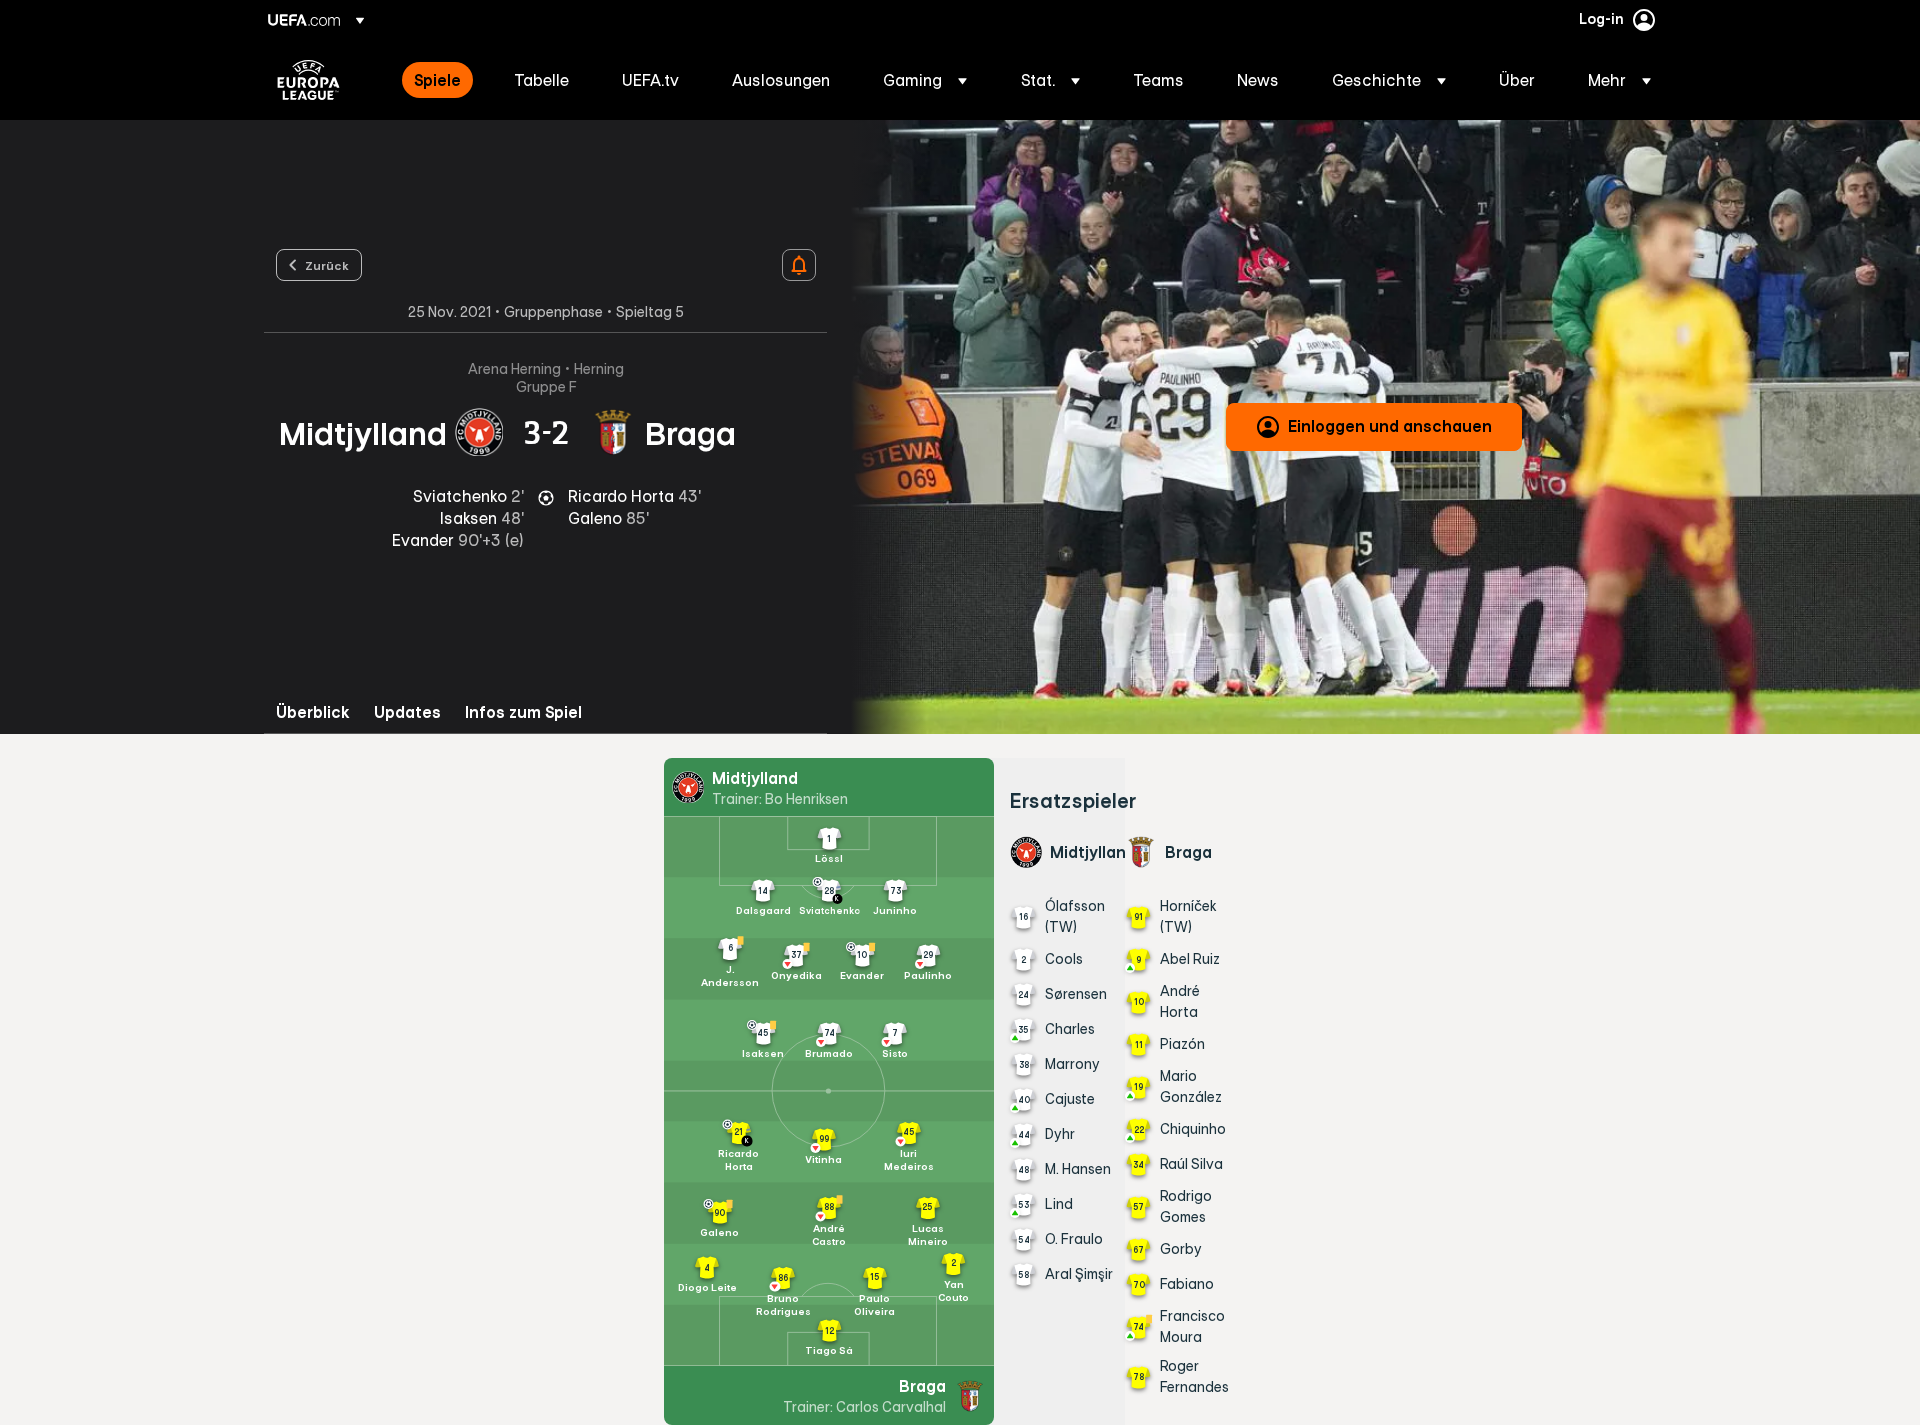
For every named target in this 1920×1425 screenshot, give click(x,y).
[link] (437, 80)
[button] (925, 80)
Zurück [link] (327, 265)
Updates (407, 712)
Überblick (313, 712)
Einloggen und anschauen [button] (1390, 426)
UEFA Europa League (308, 80)
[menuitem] (439, 80)
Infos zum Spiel (523, 712)
